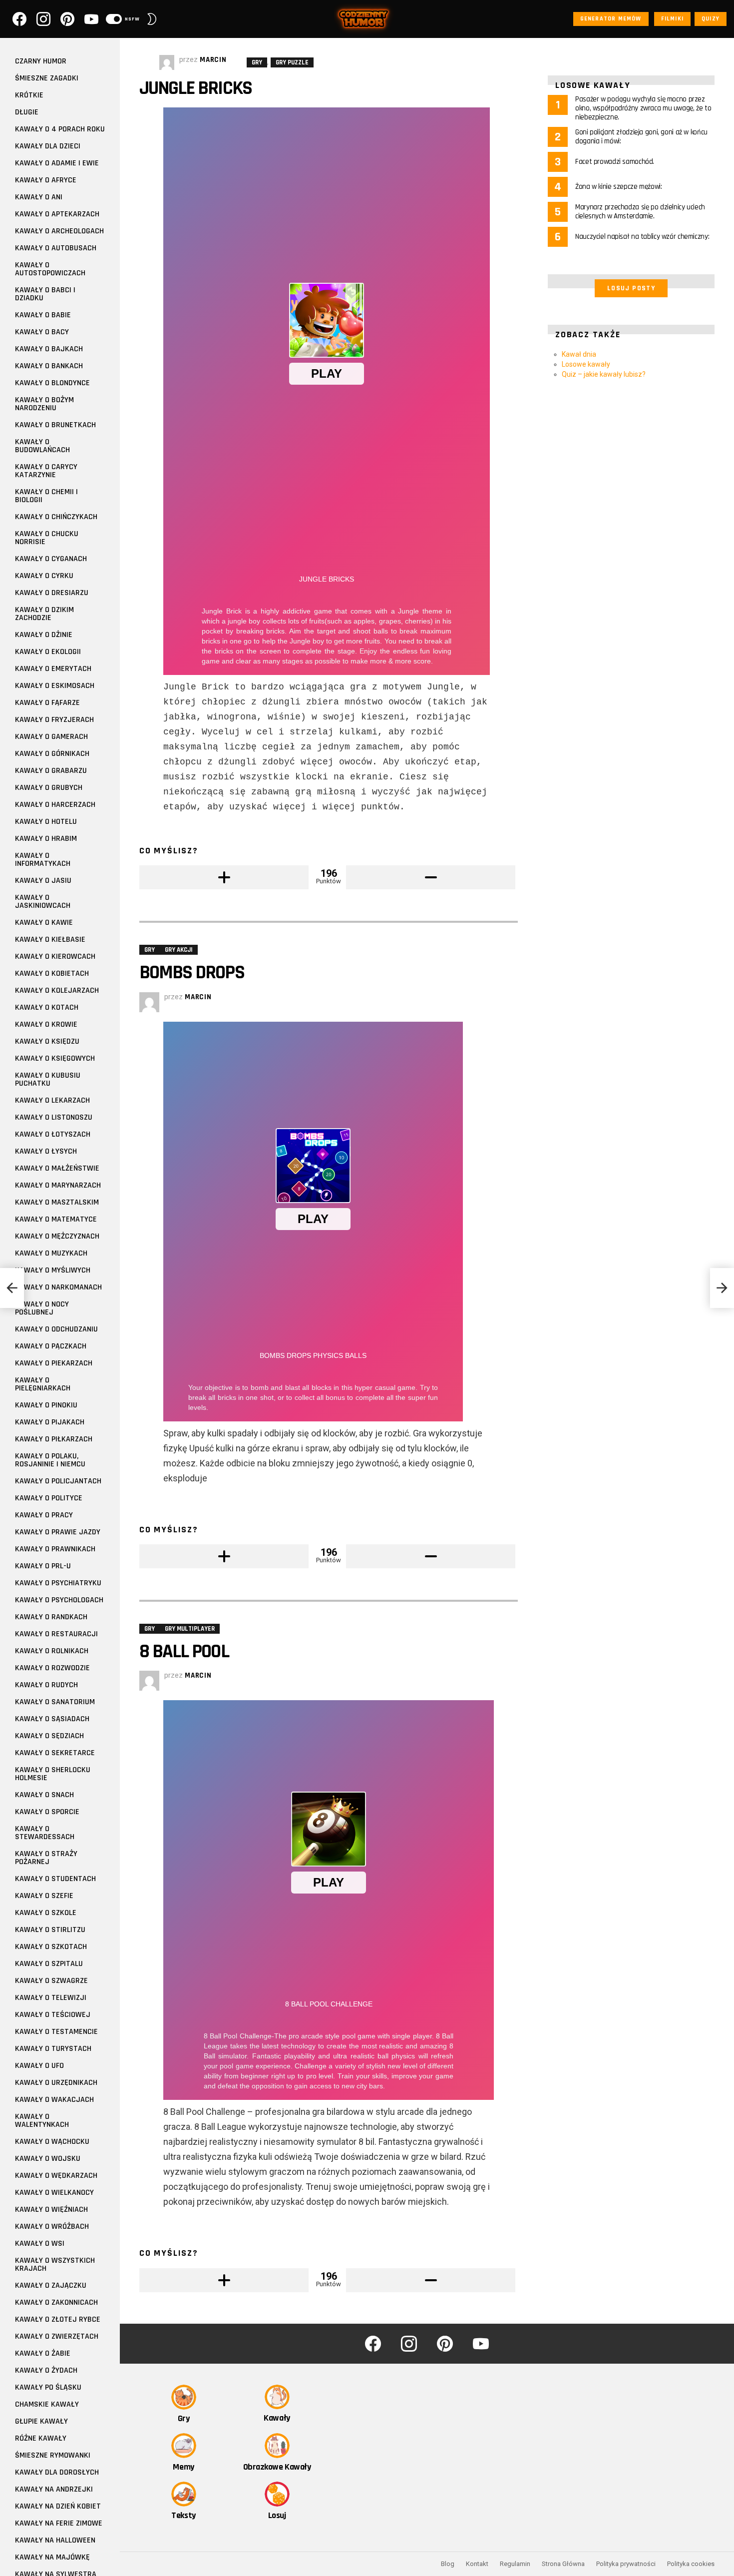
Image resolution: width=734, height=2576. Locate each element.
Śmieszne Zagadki (47, 78)
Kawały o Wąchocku (52, 2142)
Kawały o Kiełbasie (50, 940)
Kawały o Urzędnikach (56, 2083)
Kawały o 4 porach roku (60, 129)
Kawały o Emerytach (53, 669)
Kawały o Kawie (44, 923)
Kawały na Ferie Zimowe (59, 2523)
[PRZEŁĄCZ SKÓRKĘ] (152, 19)
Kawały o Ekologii (48, 652)
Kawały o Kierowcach (55, 957)
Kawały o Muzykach (51, 1253)
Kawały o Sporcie (47, 1812)
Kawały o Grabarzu (51, 771)
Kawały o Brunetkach (55, 425)
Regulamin (515, 2564)
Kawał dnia (579, 354)
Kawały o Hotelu (46, 822)
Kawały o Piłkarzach (54, 1439)
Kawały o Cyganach (51, 559)
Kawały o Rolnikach (52, 1651)
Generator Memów (611, 19)
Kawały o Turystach (53, 2049)
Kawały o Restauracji (56, 1634)
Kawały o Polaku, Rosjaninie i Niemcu (50, 1460)
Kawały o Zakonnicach (56, 2302)
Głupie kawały (41, 2421)
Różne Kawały (41, 2438)
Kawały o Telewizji (51, 1998)
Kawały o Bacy (42, 332)
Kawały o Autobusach (56, 248)
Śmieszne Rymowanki (53, 2455)
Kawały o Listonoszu (54, 1117)
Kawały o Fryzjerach (54, 720)
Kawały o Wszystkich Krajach (55, 2264)
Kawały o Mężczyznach (57, 1236)
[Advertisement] (631, 464)
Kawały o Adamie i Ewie (57, 163)
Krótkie (29, 95)
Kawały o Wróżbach (52, 2227)
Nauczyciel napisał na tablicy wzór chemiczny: (642, 237)
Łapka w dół (431, 877)
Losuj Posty (631, 288)
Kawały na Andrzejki (54, 2489)
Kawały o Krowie (46, 1024)
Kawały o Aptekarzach (57, 214)
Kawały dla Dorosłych (57, 2472)
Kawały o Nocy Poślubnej (42, 1308)
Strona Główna (563, 2564)
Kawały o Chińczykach (56, 517)
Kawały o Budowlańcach (42, 446)
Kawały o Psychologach (59, 1600)
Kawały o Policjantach (58, 1481)
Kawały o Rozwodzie (52, 1668)
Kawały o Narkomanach (58, 1287)
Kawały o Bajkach (49, 349)
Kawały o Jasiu (43, 881)
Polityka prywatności (626, 2564)
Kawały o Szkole (46, 1913)
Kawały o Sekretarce (55, 1753)
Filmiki (672, 19)
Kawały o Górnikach (52, 754)
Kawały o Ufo (39, 2066)
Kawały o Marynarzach (58, 1185)
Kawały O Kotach (47, 1007)
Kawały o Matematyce (56, 1219)
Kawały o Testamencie (56, 2032)
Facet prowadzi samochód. (615, 162)
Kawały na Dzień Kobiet (58, 2506)
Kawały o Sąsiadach (52, 1719)
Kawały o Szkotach (51, 1947)
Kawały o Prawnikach (55, 1549)
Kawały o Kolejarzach (57, 990)
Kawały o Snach (44, 1795)
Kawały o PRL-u (43, 1566)
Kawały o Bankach (49, 366)
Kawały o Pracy (44, 1515)
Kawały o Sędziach (49, 1736)
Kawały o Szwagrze (51, 1981)
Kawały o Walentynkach (42, 2121)
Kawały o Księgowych (55, 1058)
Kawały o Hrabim (46, 839)
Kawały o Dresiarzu (52, 593)
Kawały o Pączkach (51, 1346)
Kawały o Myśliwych (53, 1270)
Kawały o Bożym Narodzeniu (44, 404)
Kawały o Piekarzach (54, 1363)
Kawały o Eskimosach (55, 686)
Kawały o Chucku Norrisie (47, 538)
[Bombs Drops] (12, 1288)
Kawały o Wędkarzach (56, 2176)
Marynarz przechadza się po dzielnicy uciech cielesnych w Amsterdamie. (640, 212)
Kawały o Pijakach (50, 1422)
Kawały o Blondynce (52, 383)
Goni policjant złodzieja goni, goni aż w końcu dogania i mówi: (641, 137)
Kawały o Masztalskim (57, 1202)
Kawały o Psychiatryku (58, 1583)
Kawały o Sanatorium (55, 1702)
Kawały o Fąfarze (47, 703)
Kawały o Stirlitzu (50, 1930)
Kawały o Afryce (46, 180)
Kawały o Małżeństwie (57, 1168)
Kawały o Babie (43, 315)
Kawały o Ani (39, 197)
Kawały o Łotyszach (53, 1134)
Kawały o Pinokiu (46, 1405)
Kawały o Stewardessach (45, 1833)
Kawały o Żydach (46, 2370)
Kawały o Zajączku (51, 2285)
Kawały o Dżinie (44, 635)
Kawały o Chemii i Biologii (46, 496)
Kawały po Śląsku (48, 2387)
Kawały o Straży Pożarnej (46, 1858)
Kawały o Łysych (46, 1151)
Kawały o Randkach (51, 1617)
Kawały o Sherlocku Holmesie (53, 1774)
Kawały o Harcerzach (55, 805)
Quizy (711, 19)
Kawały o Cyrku (44, 576)
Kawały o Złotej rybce (58, 2319)
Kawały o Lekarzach (52, 1100)
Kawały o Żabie (43, 2353)
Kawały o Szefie (44, 1896)
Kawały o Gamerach (51, 737)
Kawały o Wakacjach (54, 2100)
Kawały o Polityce (49, 1498)
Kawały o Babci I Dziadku (45, 294)
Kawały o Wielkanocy (54, 2193)
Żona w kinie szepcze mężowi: (619, 187)
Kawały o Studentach (55, 1879)
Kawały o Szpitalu (49, 1964)
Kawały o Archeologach (59, 231)
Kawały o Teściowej (53, 2015)
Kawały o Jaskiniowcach (43, 902)
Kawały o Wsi (40, 2244)
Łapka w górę (224, 877)
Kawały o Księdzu (47, 1041)
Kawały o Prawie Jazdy (58, 1532)
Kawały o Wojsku (48, 2159)
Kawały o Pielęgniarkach (43, 1384)
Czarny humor (41, 61)
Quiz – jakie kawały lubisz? (604, 374)
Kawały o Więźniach (51, 2210)
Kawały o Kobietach (52, 973)
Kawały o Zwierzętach (57, 2336)
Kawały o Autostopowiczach (50, 269)
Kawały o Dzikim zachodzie (44, 614)
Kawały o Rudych (46, 1685)
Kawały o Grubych (49, 788)
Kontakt (477, 2564)
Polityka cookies (691, 2564)
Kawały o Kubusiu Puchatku (48, 1079)
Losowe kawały (586, 364)
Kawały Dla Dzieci (48, 146)
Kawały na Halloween (55, 2540)
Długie (27, 112)
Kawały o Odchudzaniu (56, 1329)
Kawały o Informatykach (43, 860)
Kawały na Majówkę (52, 2557)
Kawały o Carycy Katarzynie (46, 471)
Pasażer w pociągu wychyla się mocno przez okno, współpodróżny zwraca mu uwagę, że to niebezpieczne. (643, 108)
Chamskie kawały (47, 2404)
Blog (448, 2564)
